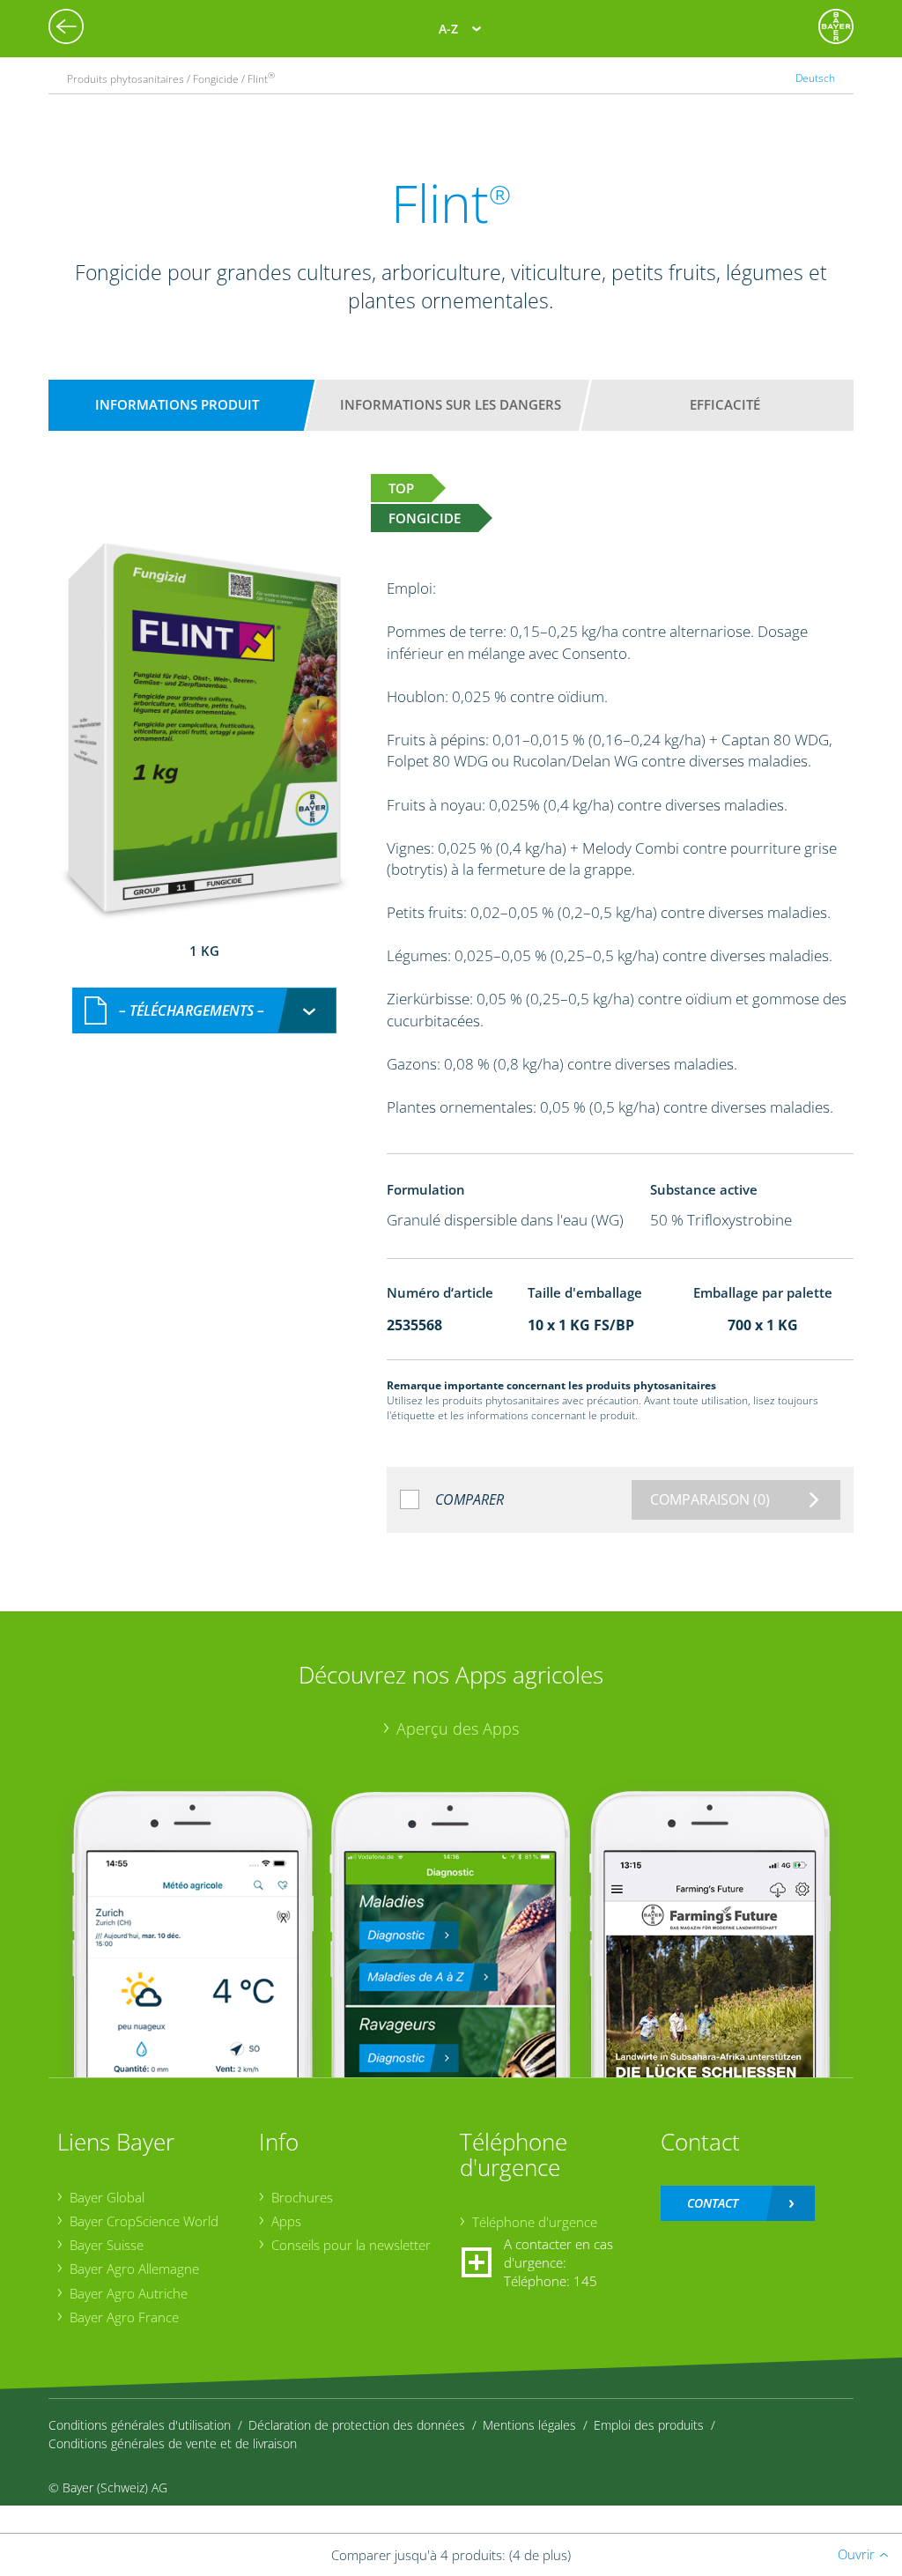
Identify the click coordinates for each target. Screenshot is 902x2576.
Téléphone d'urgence (535, 2222)
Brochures (302, 2197)
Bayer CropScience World (144, 2221)
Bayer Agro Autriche (129, 2293)
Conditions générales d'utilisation (140, 2425)
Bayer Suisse (107, 2245)
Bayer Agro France (124, 2317)
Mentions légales (529, 2425)
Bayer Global (107, 2197)
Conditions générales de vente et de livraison (173, 2443)
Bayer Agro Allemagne (134, 2269)
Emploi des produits (649, 2425)
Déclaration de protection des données (357, 2425)
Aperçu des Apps (458, 1728)
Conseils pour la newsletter (351, 2245)
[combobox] (204, 1011)
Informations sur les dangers (451, 404)
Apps (286, 2221)
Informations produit (177, 404)
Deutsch (815, 78)
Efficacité (725, 404)
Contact (713, 2203)
